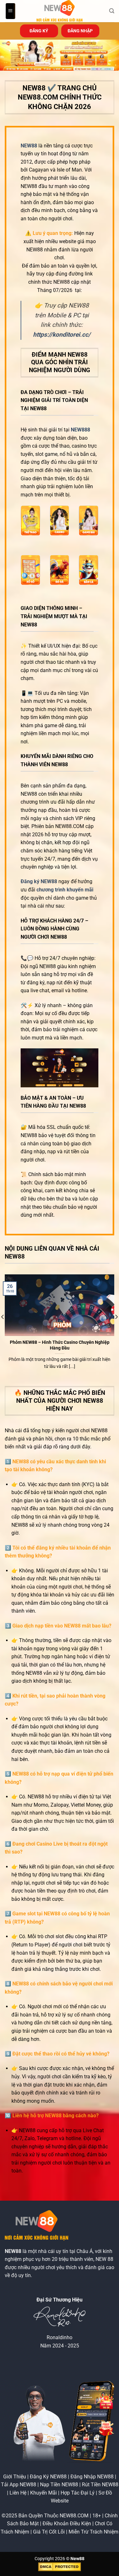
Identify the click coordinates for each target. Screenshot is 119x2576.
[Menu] (10, 11)
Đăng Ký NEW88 (48, 2477)
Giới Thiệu (15, 2477)
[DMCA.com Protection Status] (60, 2567)
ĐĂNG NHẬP (80, 31)
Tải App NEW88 (19, 2485)
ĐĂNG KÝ (39, 31)
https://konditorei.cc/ (62, 335)
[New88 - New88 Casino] (60, 11)
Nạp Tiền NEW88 (59, 2485)
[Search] (112, 11)
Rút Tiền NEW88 (100, 2485)
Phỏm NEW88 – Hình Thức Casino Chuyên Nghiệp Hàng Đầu (60, 1345)
